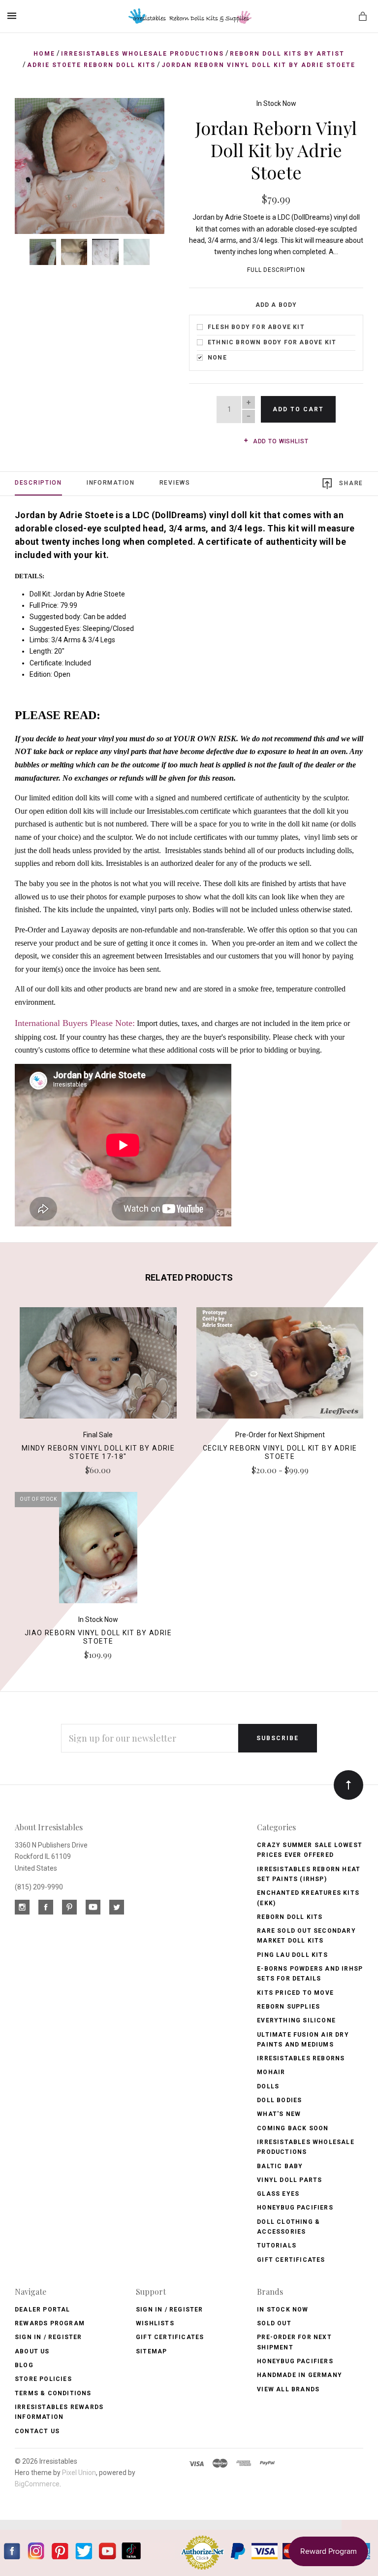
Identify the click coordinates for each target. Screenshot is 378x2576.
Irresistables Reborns (301, 2058)
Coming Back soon (293, 2128)
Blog (24, 2365)
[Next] (146, 116)
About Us (32, 2351)
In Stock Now (276, 103)
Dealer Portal (43, 2310)
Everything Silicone (296, 2020)
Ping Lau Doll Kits (292, 1955)
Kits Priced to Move (295, 1993)
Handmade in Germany (299, 2375)
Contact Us (37, 2431)
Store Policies (43, 2379)
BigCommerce (37, 2484)
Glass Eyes (278, 2194)
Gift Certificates (291, 2260)
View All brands (288, 2389)
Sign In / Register (48, 2337)
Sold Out (274, 2323)
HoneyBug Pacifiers (295, 2361)
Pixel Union (79, 2473)
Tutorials (277, 2246)
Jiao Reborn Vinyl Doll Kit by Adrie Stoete (98, 1637)
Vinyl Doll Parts (289, 2180)
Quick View (98, 1367)
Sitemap (151, 2351)
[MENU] (14, 16)
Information (111, 483)
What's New (279, 2114)
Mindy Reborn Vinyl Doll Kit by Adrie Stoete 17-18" (98, 1452)
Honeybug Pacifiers (295, 2208)
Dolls (268, 2086)
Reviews (175, 483)
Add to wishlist (280, 441)
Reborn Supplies (288, 2007)
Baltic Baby (280, 2166)
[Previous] (33, 116)
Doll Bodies (279, 2100)
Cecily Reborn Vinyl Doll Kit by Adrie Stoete (280, 1452)
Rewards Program (50, 2323)
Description (38, 483)
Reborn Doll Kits (290, 1917)
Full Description (276, 270)
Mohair (271, 2072)
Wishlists (155, 2323)
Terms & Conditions (53, 2393)
